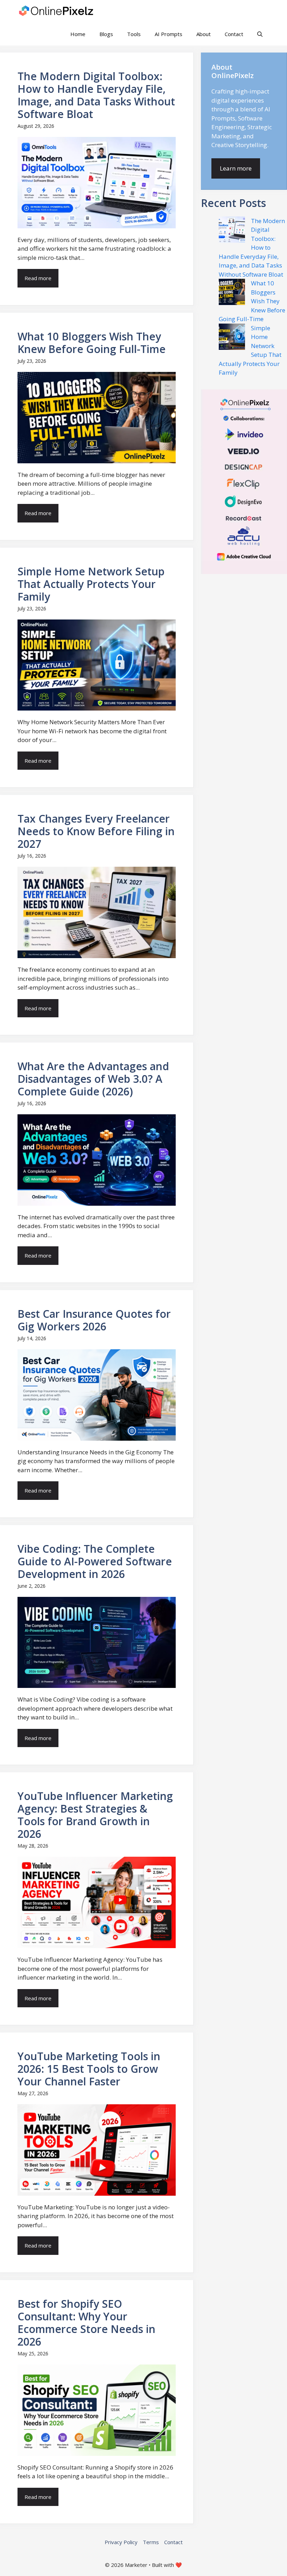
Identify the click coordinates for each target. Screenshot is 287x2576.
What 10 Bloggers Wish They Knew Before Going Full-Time (252, 301)
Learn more (236, 168)
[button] (260, 34)
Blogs (106, 34)
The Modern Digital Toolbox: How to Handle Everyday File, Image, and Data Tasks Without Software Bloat (252, 248)
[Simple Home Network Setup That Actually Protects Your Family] (232, 338)
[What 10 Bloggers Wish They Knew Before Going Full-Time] (232, 293)
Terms (151, 2542)
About (204, 34)
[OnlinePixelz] (57, 11)
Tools (134, 34)
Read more (38, 278)
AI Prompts (169, 34)
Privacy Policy (121, 2542)
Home (78, 34)
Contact (234, 34)
